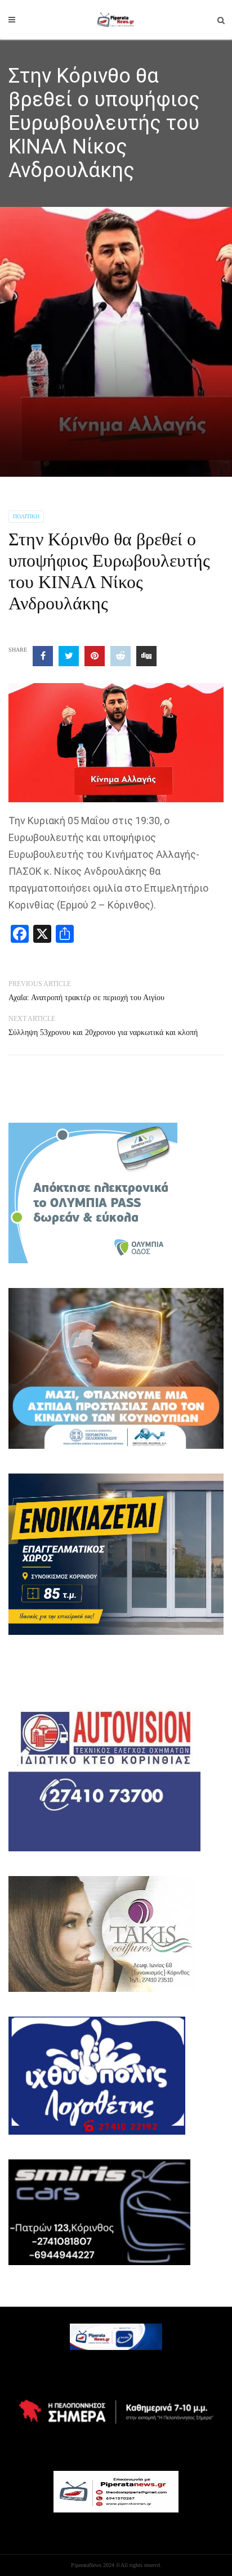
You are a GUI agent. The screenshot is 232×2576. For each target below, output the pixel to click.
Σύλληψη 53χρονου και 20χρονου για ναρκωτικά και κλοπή (103, 1032)
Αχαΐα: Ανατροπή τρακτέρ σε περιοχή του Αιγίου (86, 998)
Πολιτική (26, 516)
